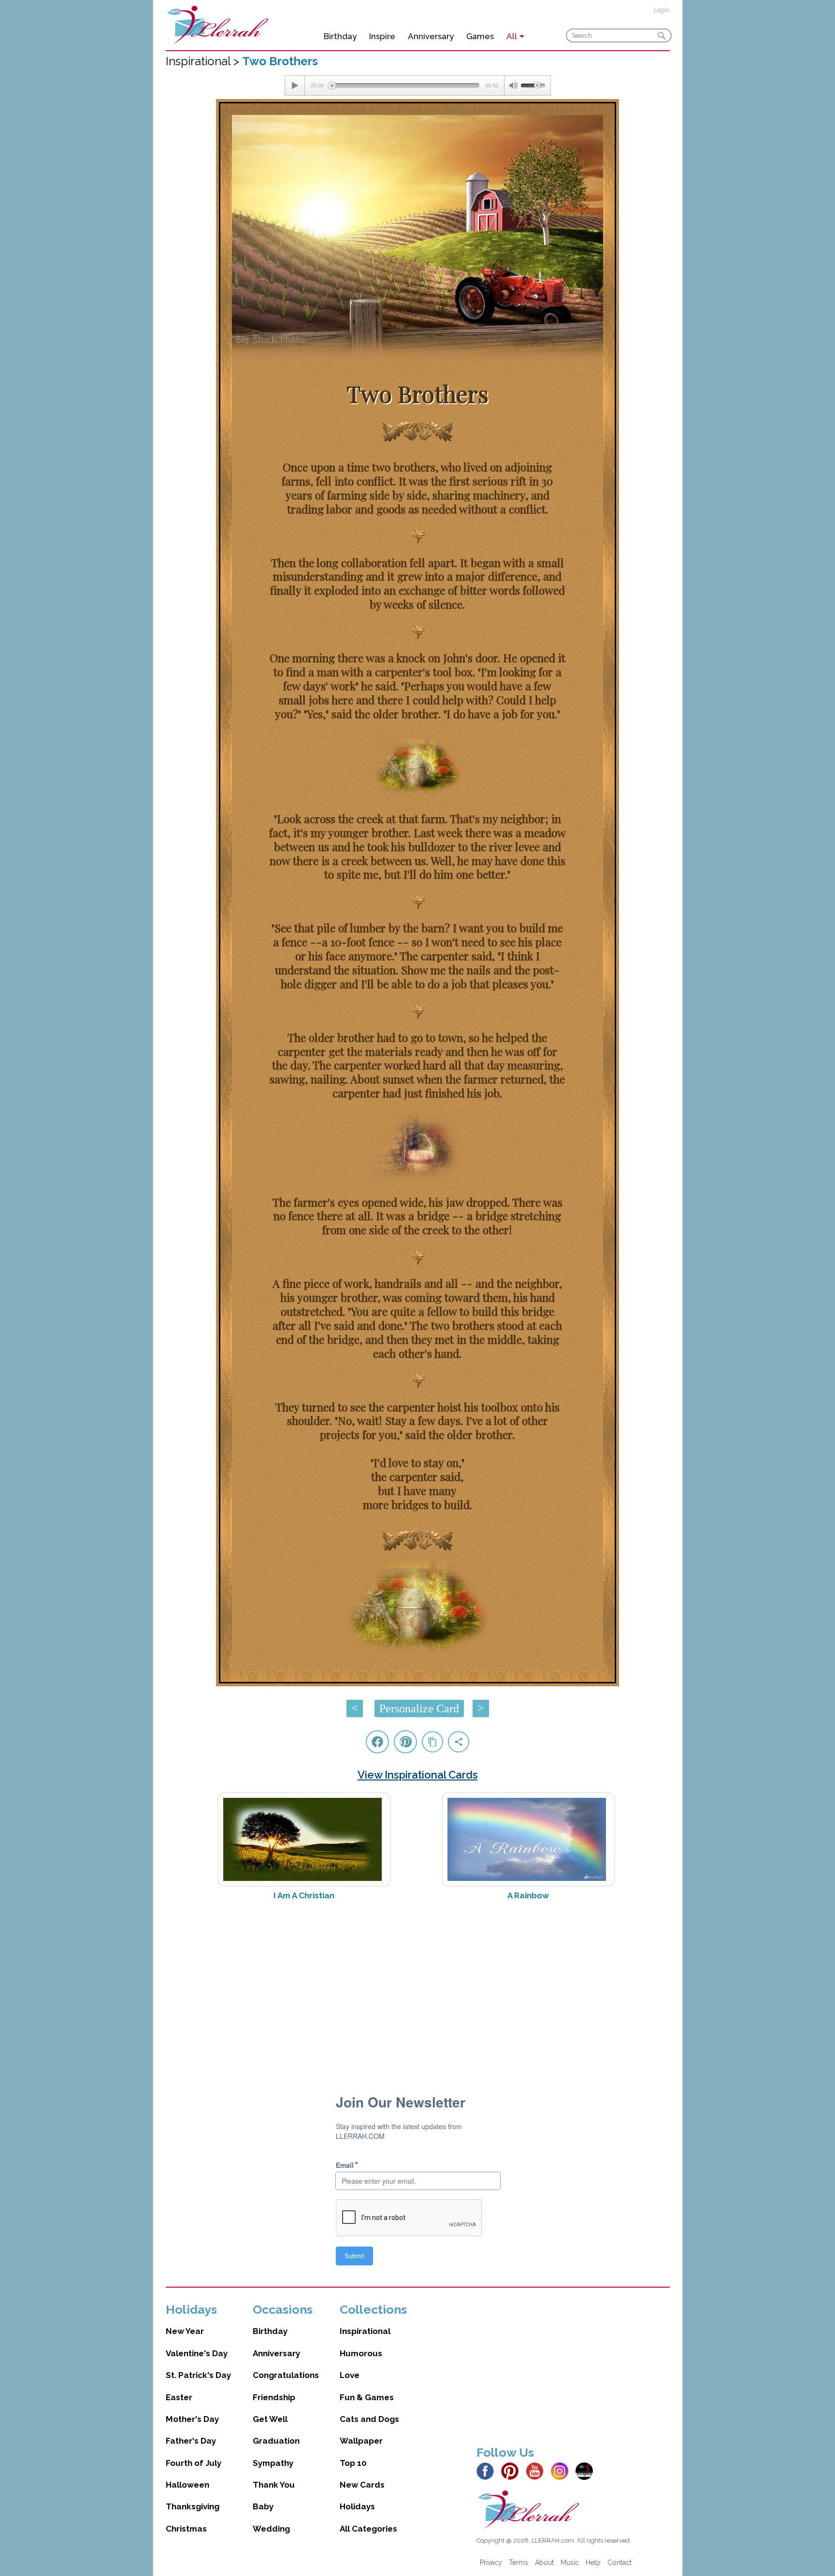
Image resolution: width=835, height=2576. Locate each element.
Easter (179, 2397)
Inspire (382, 36)
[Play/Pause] (295, 85)
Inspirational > (204, 61)
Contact (619, 2562)
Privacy (491, 2562)
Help (593, 2562)
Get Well (270, 2419)
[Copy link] (432, 1742)
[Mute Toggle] (513, 85)
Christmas (186, 2529)
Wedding (271, 2529)
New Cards (362, 2485)
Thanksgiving (193, 2506)
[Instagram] (562, 2470)
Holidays (357, 2506)
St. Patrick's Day (198, 2375)
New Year (185, 2331)
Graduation (276, 2441)
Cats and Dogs (369, 2419)
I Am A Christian (304, 1895)
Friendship (274, 2397)
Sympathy (273, 2463)
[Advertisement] (418, 1985)
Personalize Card (419, 1708)
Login (662, 10)
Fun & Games (367, 2397)
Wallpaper (361, 2441)
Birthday (340, 36)
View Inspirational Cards (418, 1775)
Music (570, 2562)
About (544, 2562)
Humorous (361, 2353)
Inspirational (365, 2331)
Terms (518, 2562)
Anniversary (431, 36)
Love (350, 2375)
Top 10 (353, 2463)
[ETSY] (587, 2470)
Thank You (274, 2485)
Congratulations (286, 2375)
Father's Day (191, 2441)
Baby (263, 2506)
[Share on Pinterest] (405, 1742)
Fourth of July (194, 2463)
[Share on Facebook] (377, 1742)
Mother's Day (192, 2419)
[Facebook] (488, 2470)
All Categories (368, 2529)
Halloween (187, 2485)
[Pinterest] (512, 2470)
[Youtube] (537, 2470)
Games (480, 36)
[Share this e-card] (459, 1742)
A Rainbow (528, 1895)
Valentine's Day (197, 2353)
